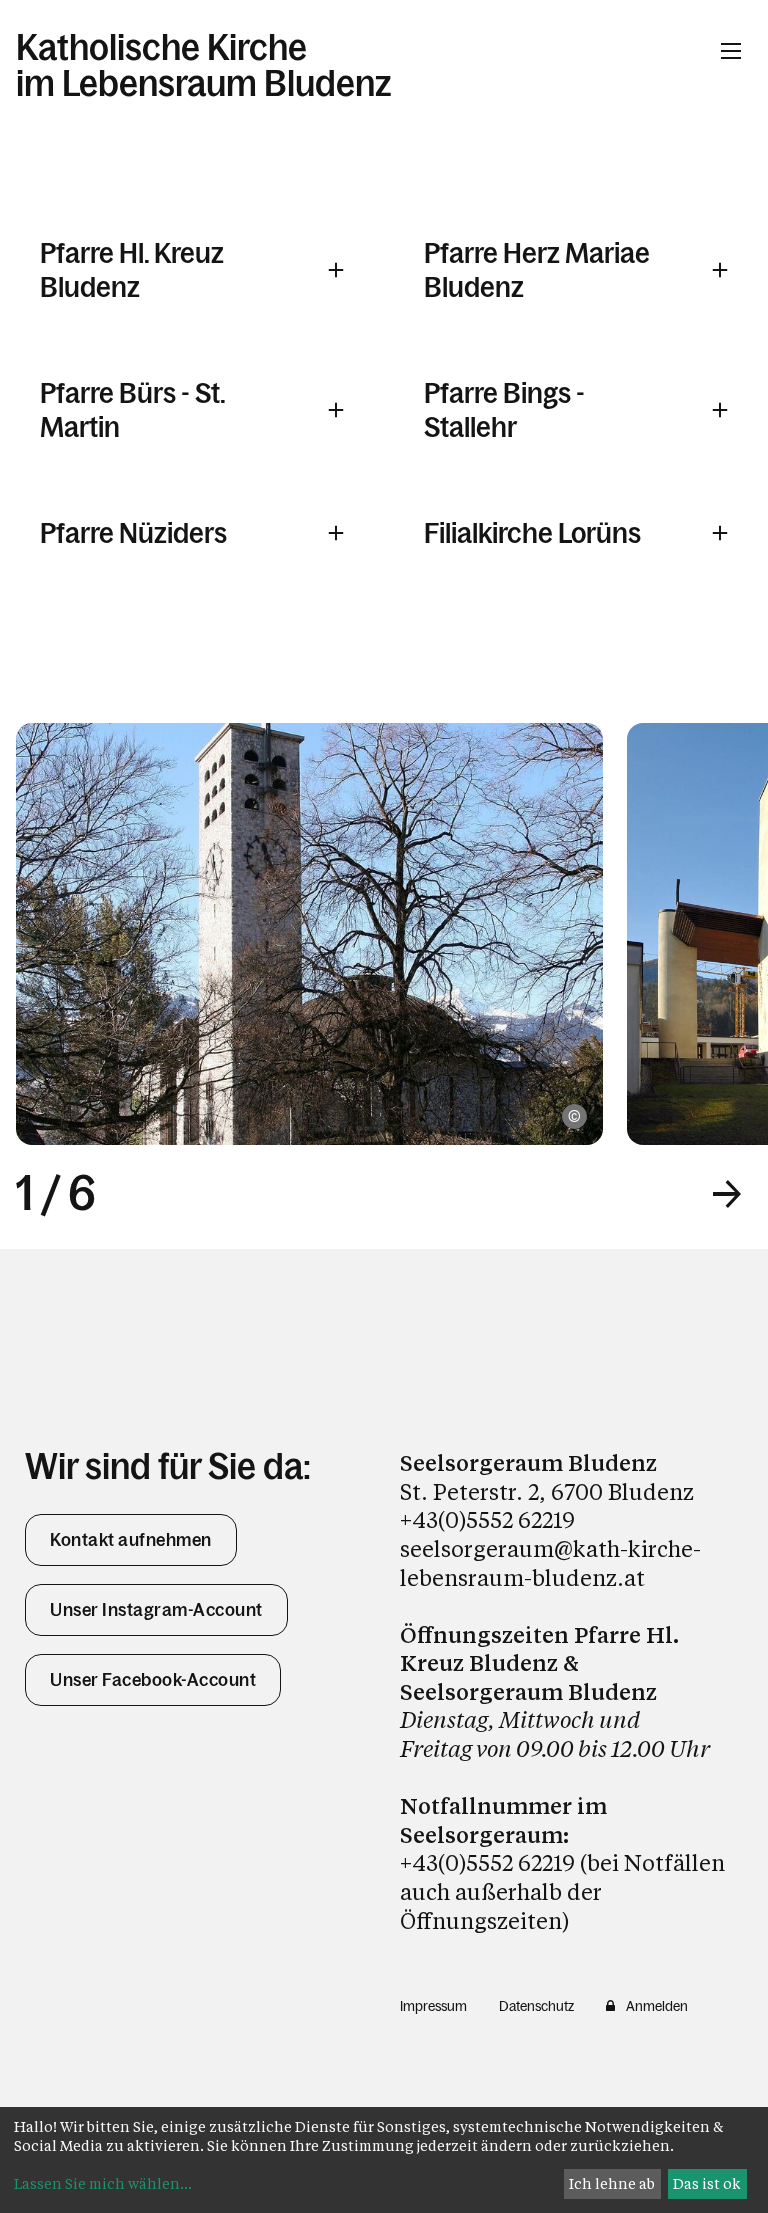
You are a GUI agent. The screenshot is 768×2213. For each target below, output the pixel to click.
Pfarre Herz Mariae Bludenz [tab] (537, 270)
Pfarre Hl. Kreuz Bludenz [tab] (132, 270)
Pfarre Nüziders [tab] (133, 533)
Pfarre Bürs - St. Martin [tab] (132, 410)
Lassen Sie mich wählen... (103, 2183)
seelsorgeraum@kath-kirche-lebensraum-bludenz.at (550, 1563)
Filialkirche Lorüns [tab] (532, 533)
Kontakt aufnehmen (131, 1540)
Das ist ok (707, 2183)
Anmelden (657, 2006)
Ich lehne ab (612, 2183)
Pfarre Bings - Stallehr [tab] (504, 410)
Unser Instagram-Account (156, 1610)
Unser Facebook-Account (153, 1680)
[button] (727, 1194)
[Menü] (731, 51)
